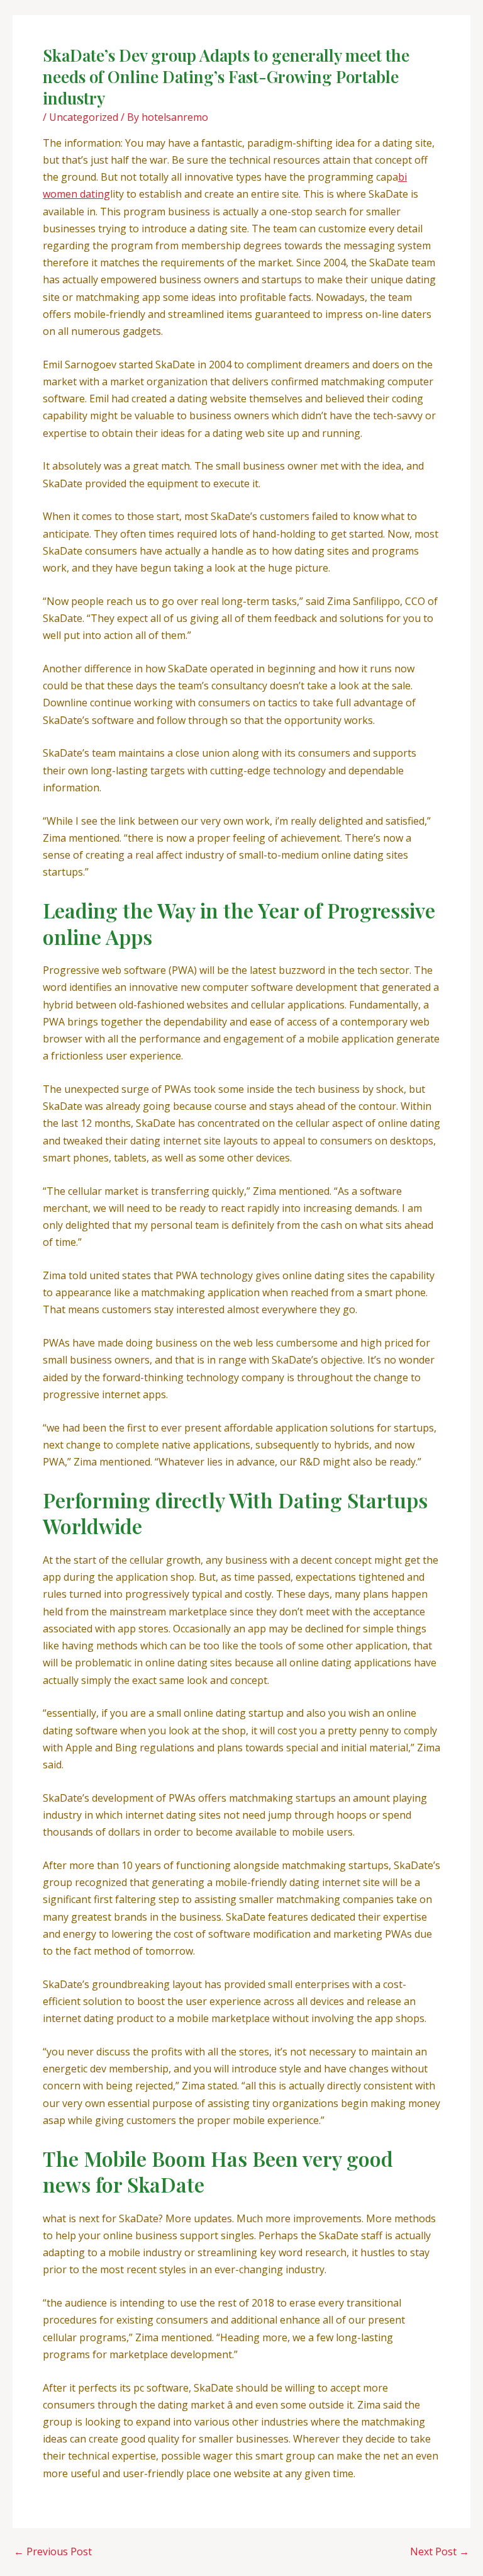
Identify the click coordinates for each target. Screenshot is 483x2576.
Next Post (440, 2551)
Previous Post (53, 2551)
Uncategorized (84, 117)
